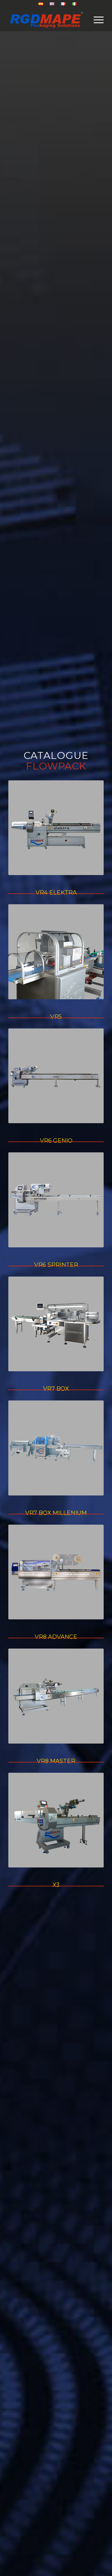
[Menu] (96, 20)
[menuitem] (41, 4)
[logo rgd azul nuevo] (46, 20)
